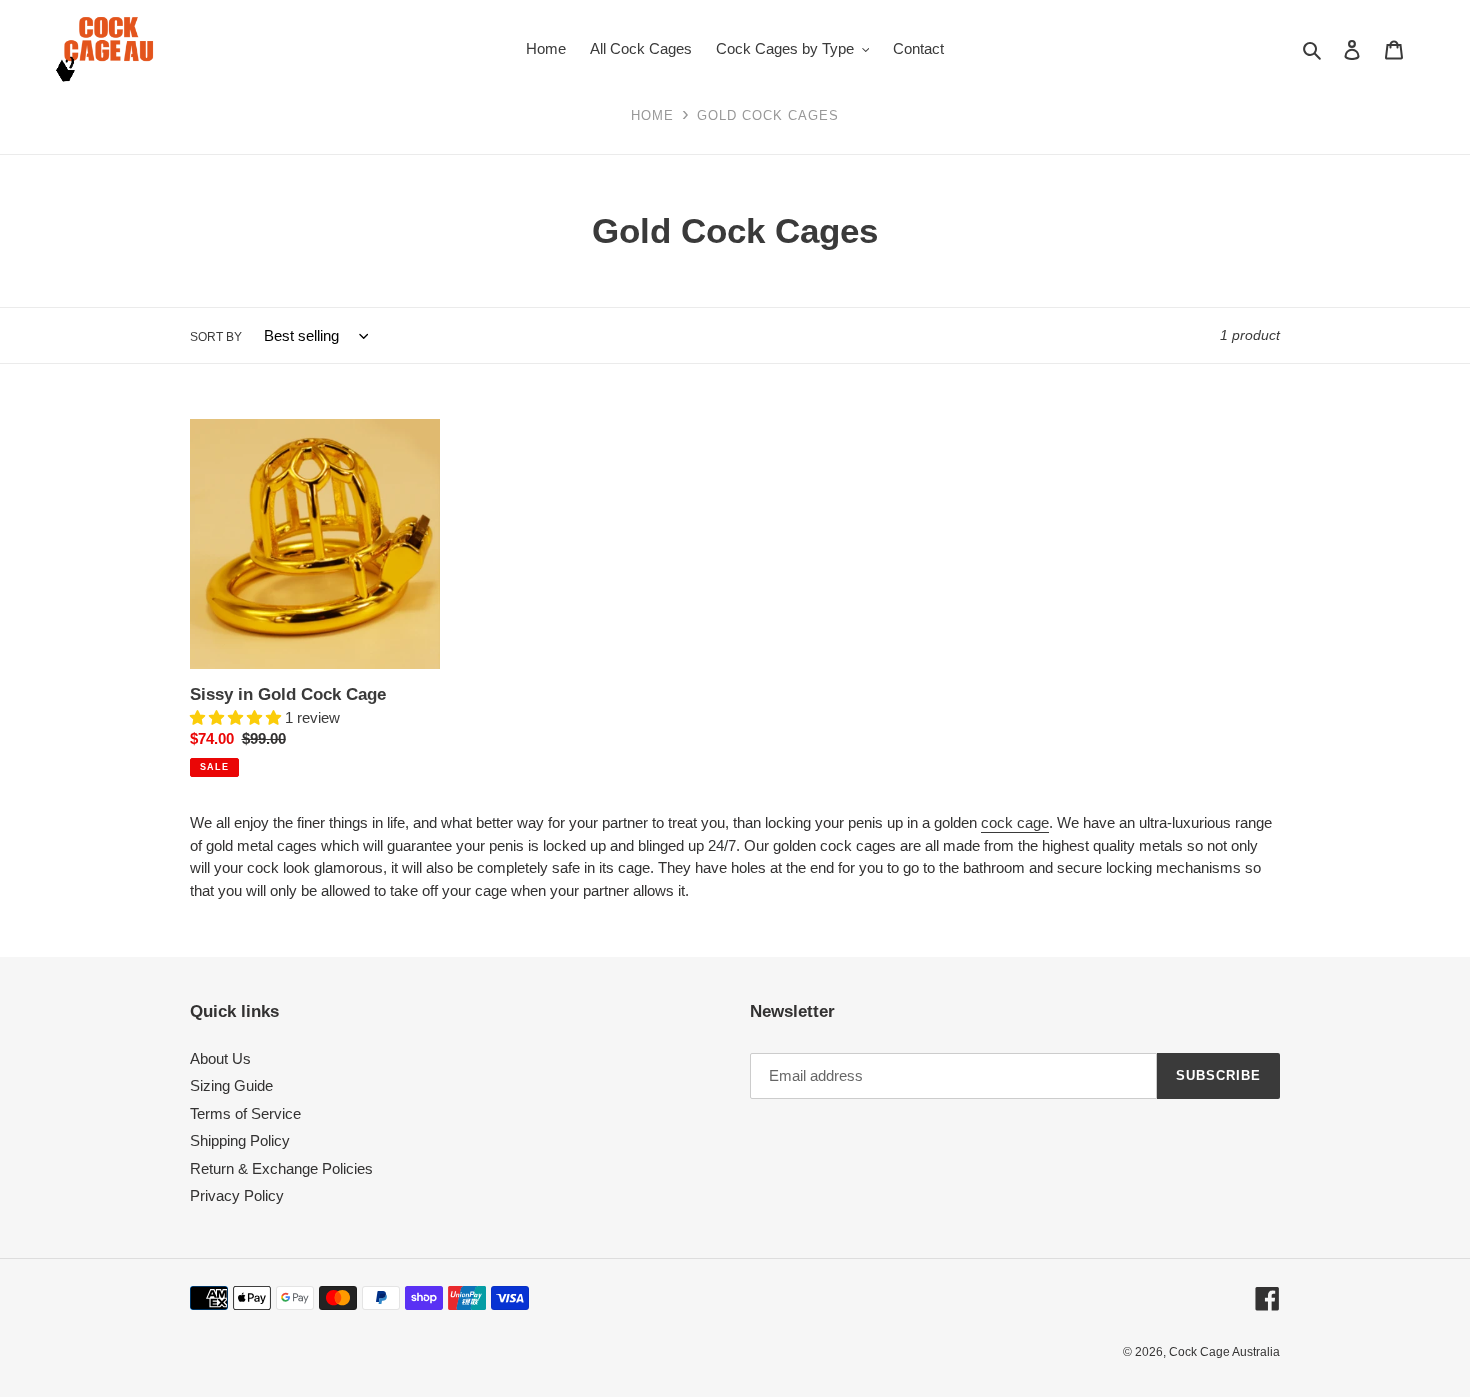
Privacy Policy (237, 1195)
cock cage (1015, 822)
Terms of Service (245, 1113)
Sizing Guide (231, 1085)
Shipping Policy (240, 1140)
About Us (220, 1058)
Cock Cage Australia (1224, 1352)
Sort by (216, 337)
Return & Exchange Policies (281, 1168)
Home (652, 115)
